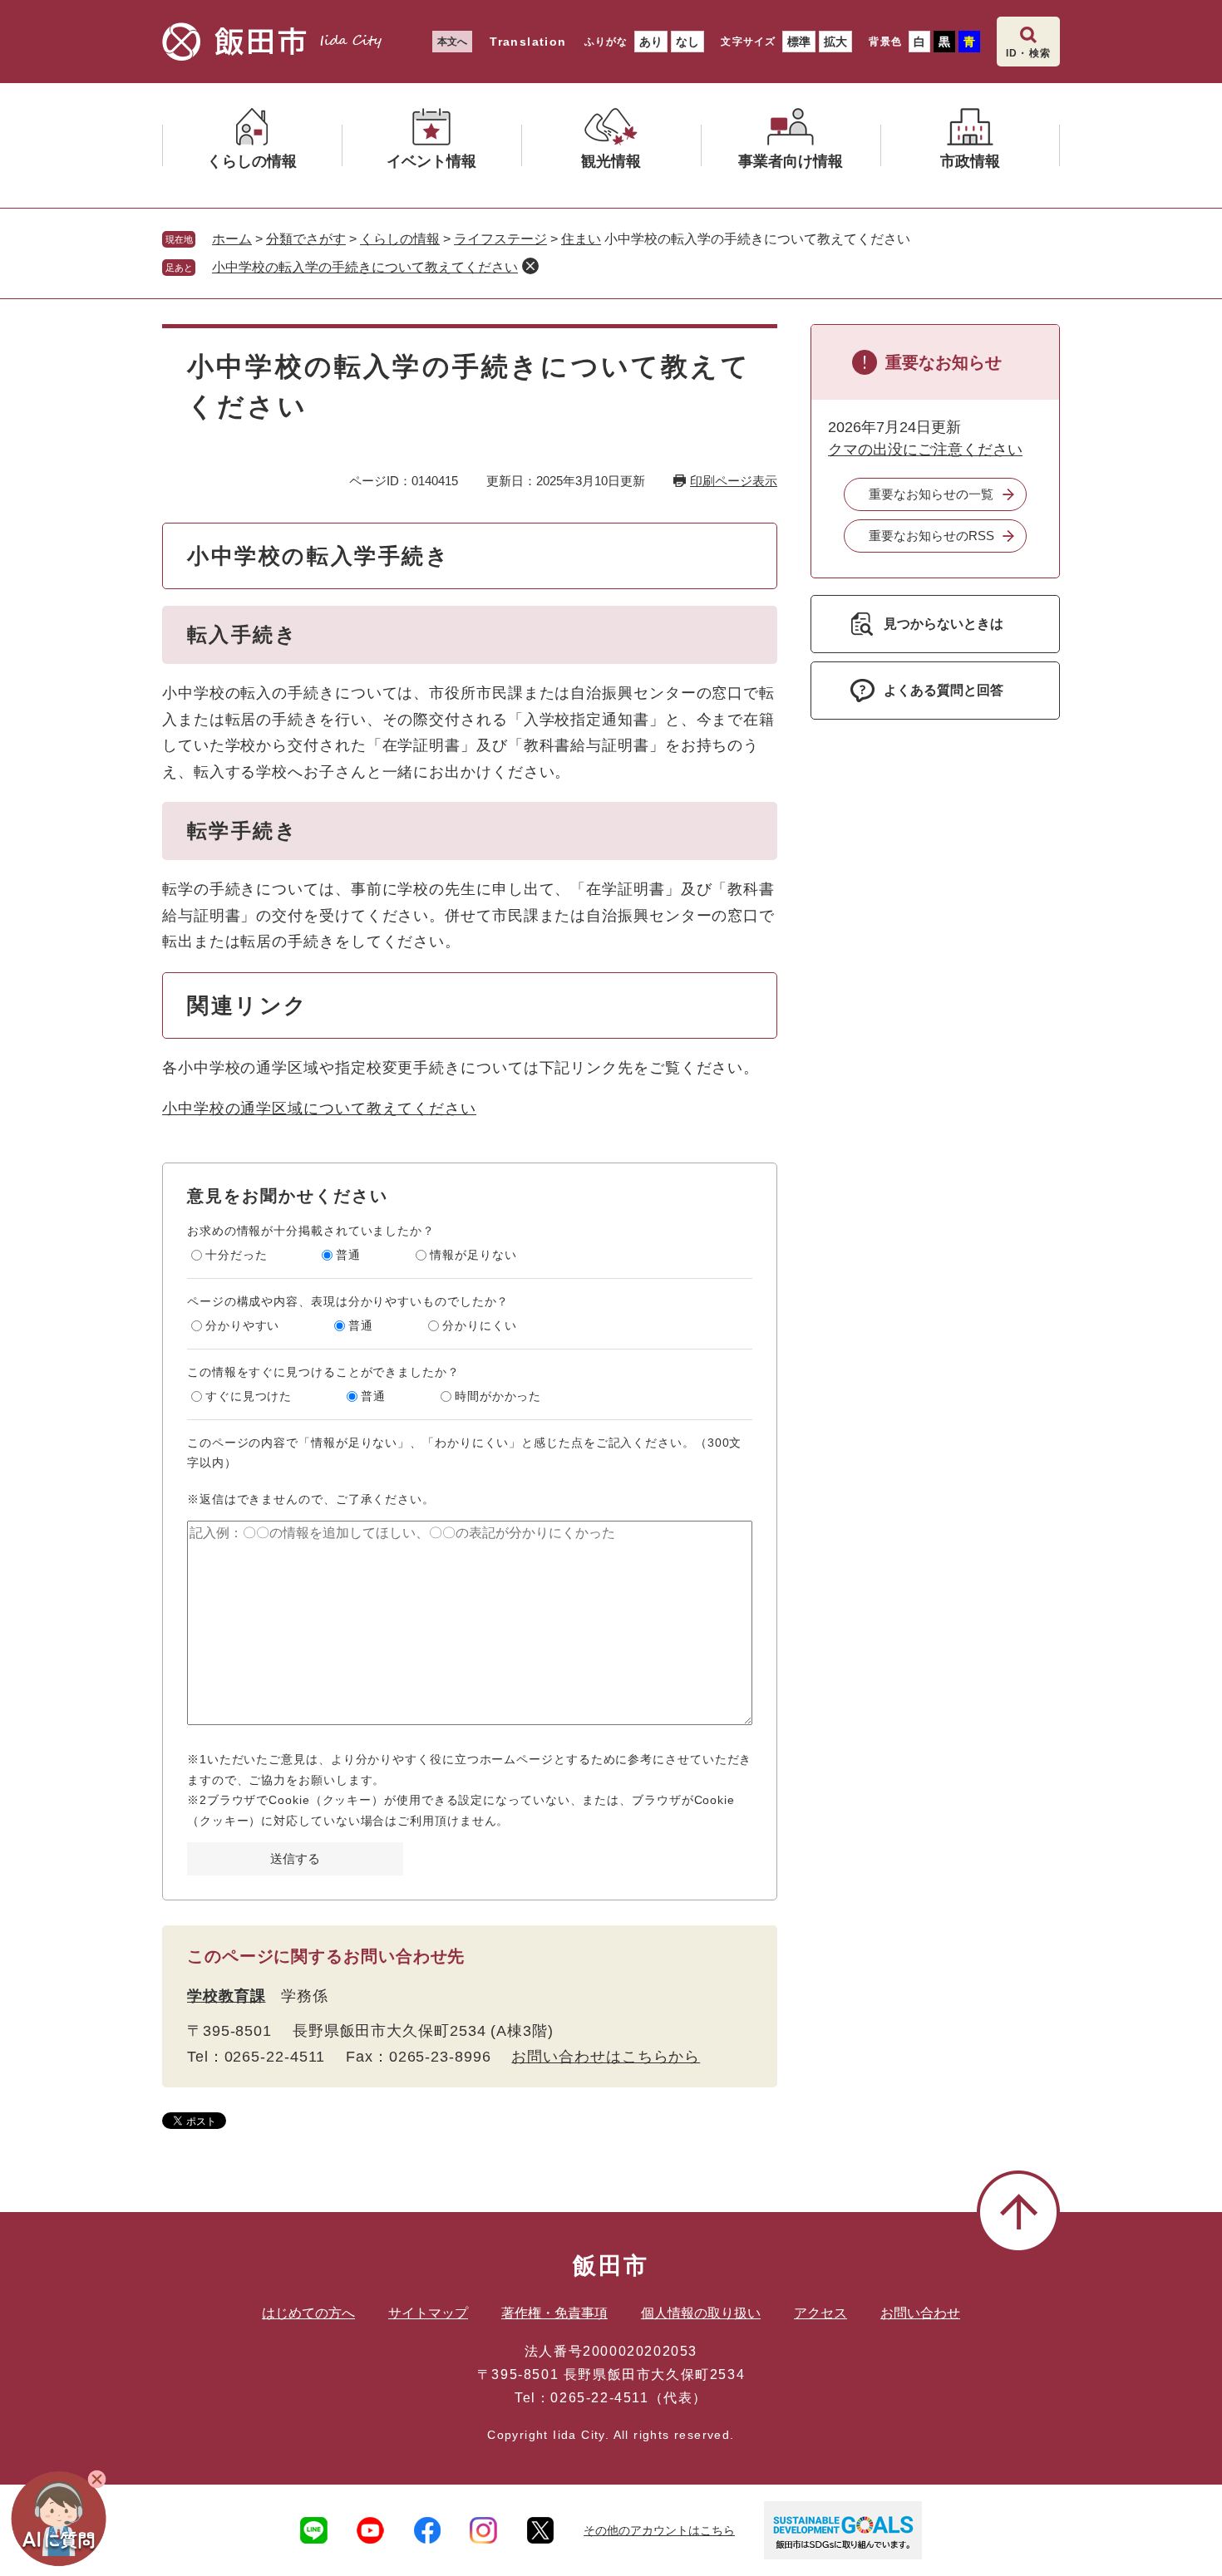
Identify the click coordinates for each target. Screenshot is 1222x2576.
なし (687, 42)
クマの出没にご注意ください (925, 450)
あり (651, 42)
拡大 (835, 42)
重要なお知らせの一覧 (931, 494)
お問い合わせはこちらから (606, 2057)
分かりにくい (479, 1325)
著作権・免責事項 (554, 2313)
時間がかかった (498, 1396)
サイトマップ (428, 2313)
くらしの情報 (400, 239)
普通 (348, 1255)
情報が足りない (473, 1255)
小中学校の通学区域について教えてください (319, 1109)
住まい (581, 239)
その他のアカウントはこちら (659, 2530)
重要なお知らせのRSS (931, 536)
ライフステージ (500, 239)
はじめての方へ (308, 2313)
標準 (799, 42)
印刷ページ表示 (734, 481)
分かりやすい (242, 1325)
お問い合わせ (920, 2313)
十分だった (237, 1255)
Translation (528, 42)
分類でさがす (306, 239)
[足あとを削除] (530, 266)
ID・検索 (1028, 53)
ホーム (232, 239)
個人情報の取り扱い (701, 2313)
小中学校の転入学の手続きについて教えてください (365, 267)
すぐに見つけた (249, 1396)
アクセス (820, 2313)
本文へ (452, 42)
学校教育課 (227, 1996)
